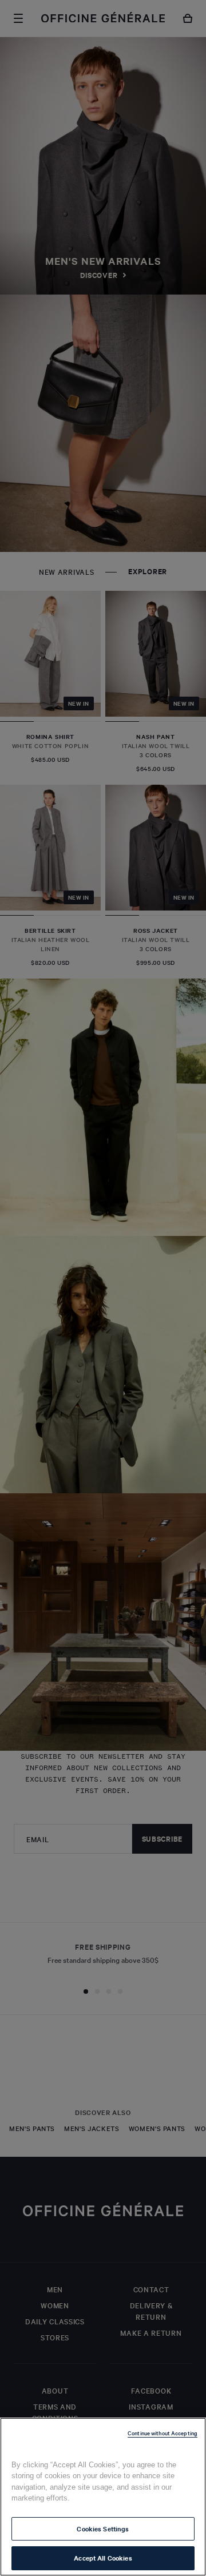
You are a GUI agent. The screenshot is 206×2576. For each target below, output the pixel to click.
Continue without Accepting (163, 2433)
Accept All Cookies (103, 2558)
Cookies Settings (103, 2529)
